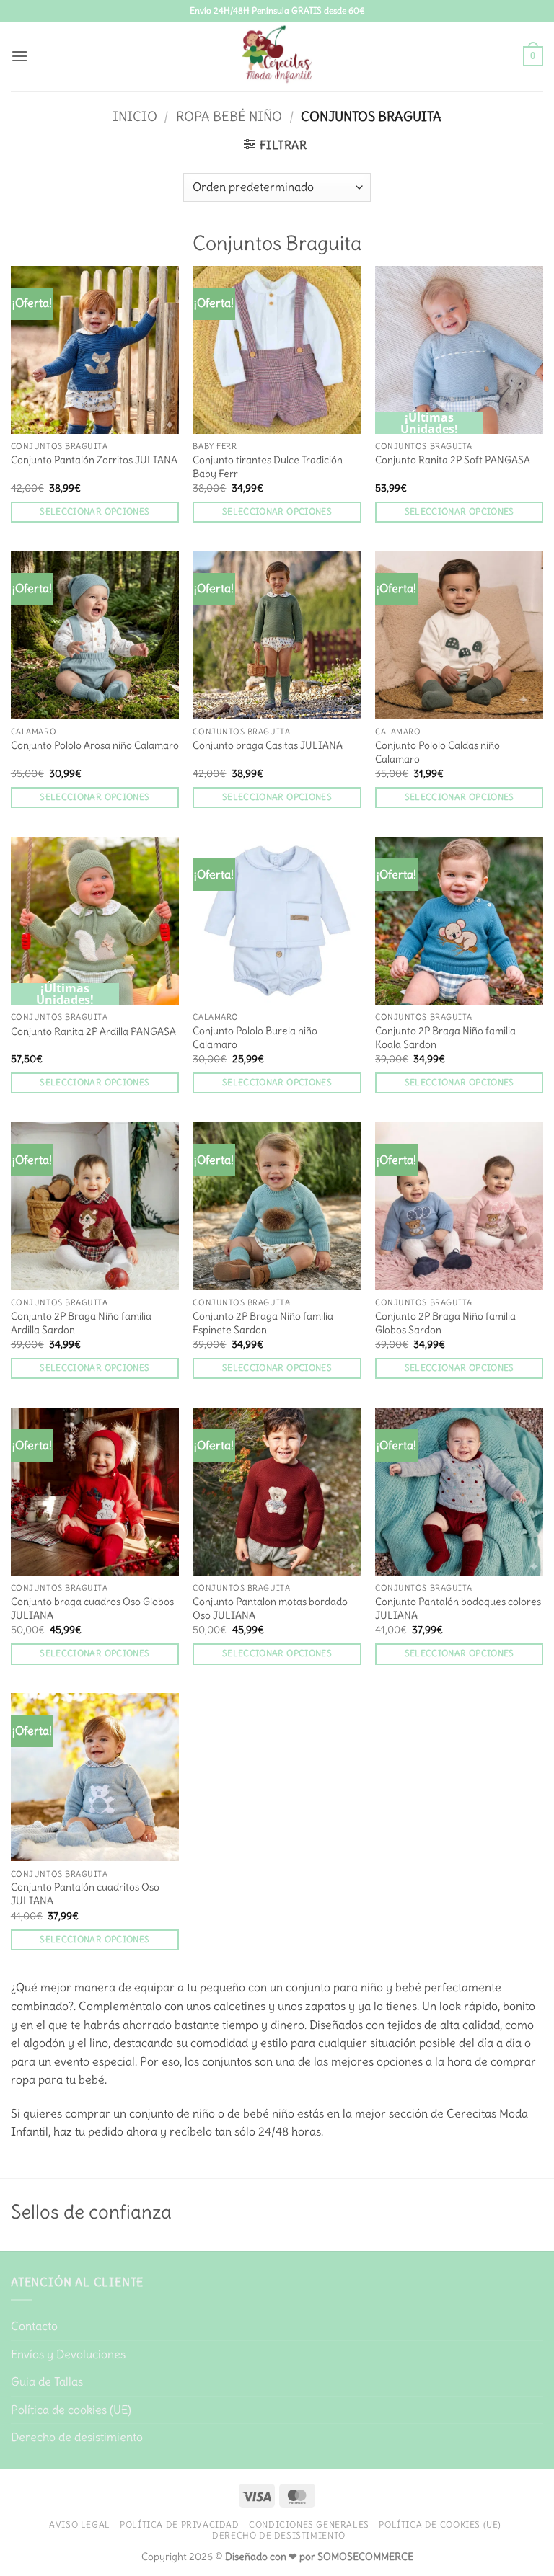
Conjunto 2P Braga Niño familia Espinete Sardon (263, 1323)
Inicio (135, 116)
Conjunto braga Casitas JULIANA (268, 745)
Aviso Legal (80, 2524)
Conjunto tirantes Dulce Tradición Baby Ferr (268, 467)
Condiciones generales (309, 2524)
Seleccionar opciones (94, 512)
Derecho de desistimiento (77, 2437)
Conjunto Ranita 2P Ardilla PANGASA (93, 1031)
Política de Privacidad (179, 2524)
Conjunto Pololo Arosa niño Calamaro (95, 745)
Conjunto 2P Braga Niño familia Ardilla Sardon (81, 1323)
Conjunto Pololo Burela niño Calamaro (255, 1038)
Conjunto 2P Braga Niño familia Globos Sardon (445, 1323)
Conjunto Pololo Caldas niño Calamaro (438, 752)
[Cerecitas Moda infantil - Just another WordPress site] (277, 56)
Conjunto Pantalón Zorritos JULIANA (94, 460)
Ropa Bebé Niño (229, 116)
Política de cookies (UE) (71, 2410)
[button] (19, 56)
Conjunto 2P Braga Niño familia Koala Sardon (445, 1038)
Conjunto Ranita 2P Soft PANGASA (453, 460)
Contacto (34, 2326)
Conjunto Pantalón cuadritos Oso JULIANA (85, 1894)
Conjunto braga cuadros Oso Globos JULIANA (92, 1608)
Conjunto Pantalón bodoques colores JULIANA (458, 1608)
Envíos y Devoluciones (68, 2354)
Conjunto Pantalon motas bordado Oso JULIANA (270, 1608)
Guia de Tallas (47, 2381)
